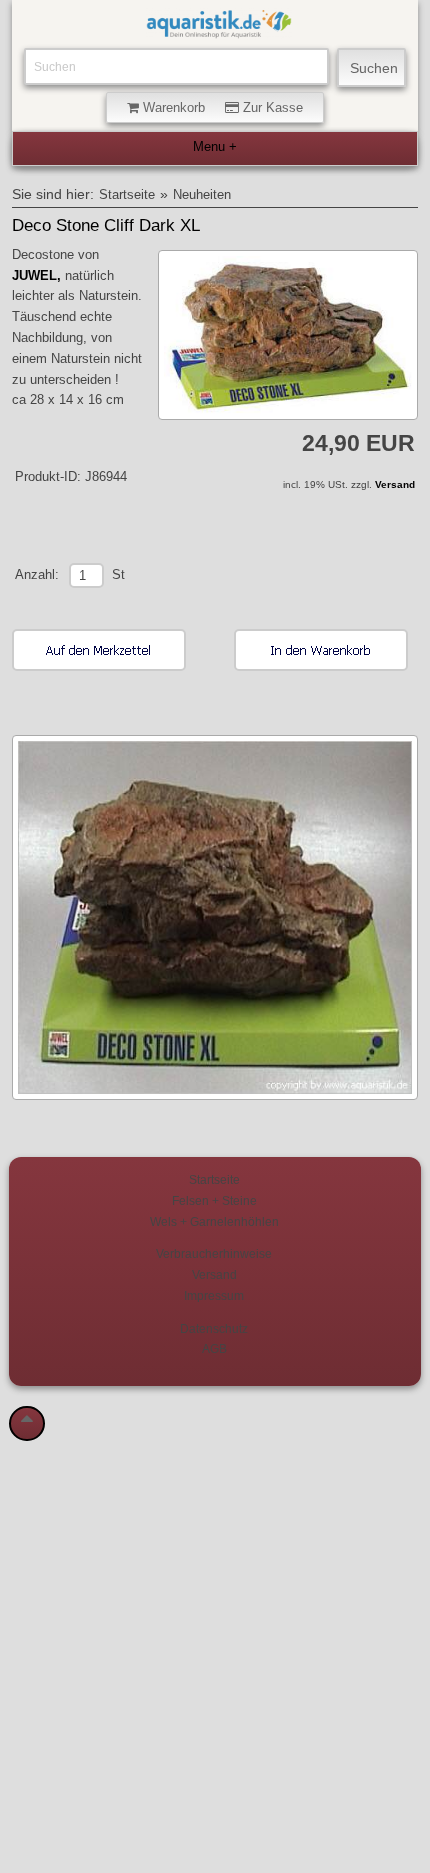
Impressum (214, 1295)
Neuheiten (202, 195)
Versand (395, 484)
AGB (214, 1348)
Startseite (127, 195)
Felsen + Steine (214, 1200)
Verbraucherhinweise (214, 1253)
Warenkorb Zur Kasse (221, 107)
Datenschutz (214, 1328)
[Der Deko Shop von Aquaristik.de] (219, 28)
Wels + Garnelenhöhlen (214, 1221)
